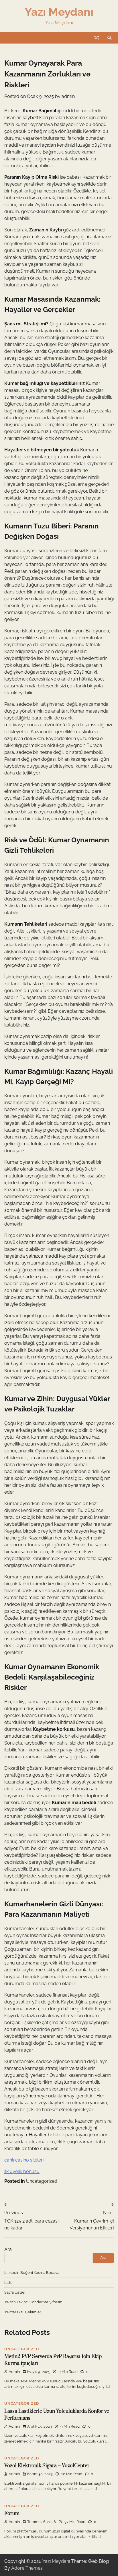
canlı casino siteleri (24, 2160)
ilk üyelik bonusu (22, 2171)
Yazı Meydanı (59, 12)
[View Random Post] (97, 38)
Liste (8, 2283)
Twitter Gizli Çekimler (23, 2312)
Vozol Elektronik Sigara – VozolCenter (47, 2466)
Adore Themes (27, 2568)
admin (68, 96)
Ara (8, 2249)
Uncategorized (42, 2181)
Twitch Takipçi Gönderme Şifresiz (33, 2302)
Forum (12, 2514)
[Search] (109, 38)
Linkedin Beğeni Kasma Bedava (32, 2273)
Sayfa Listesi (15, 2292)
